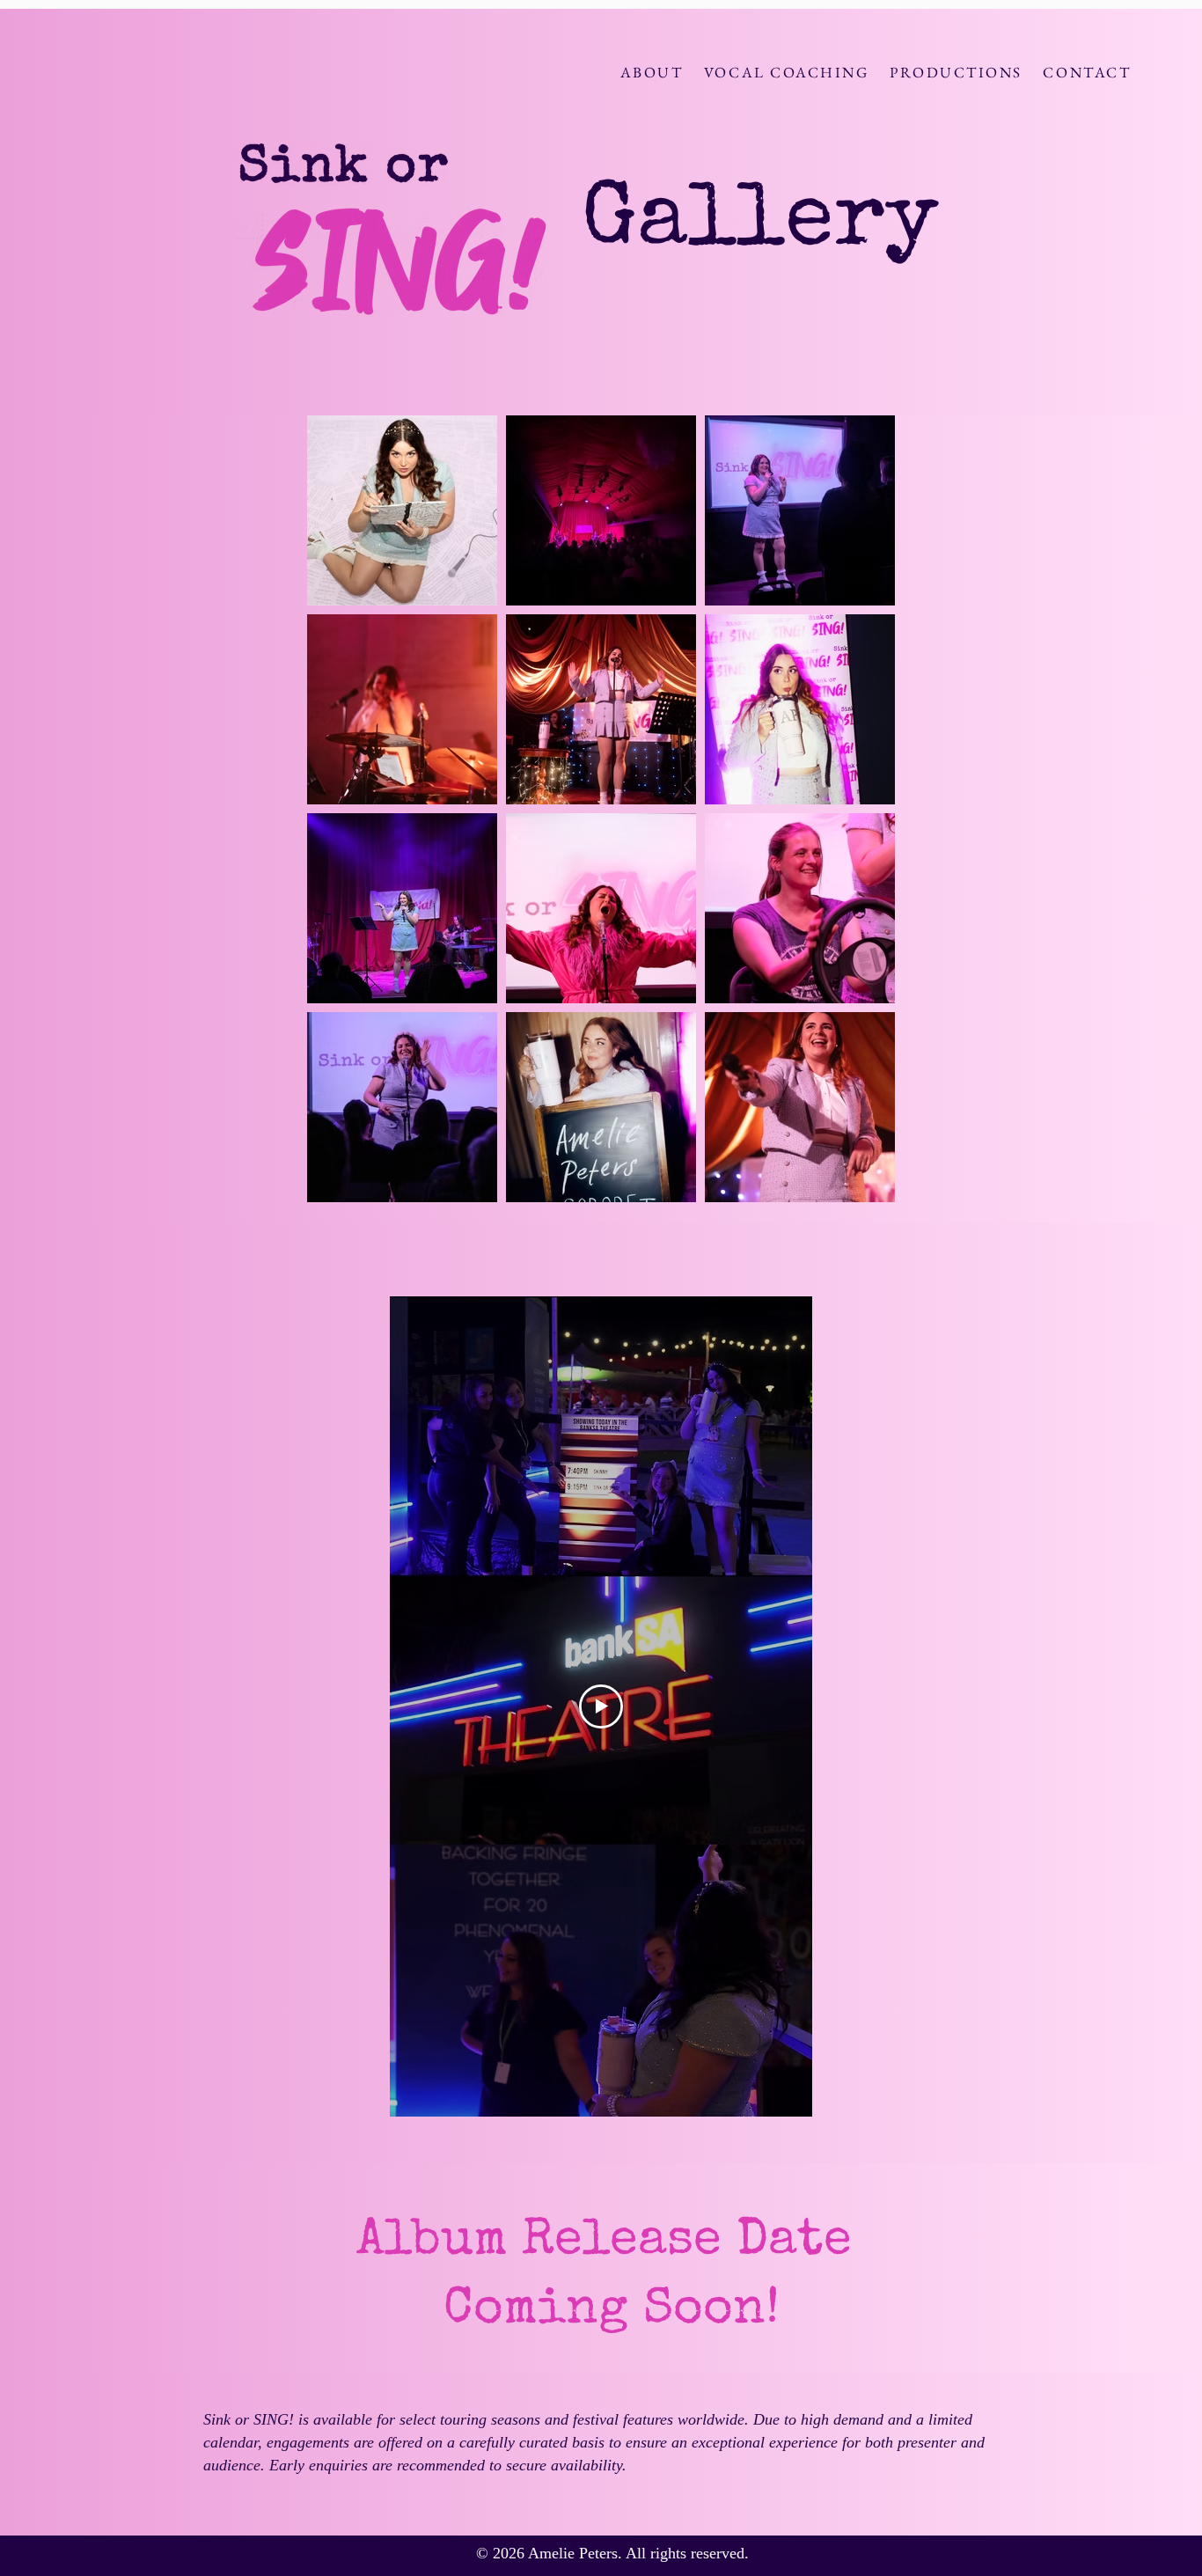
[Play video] (601, 1706)
